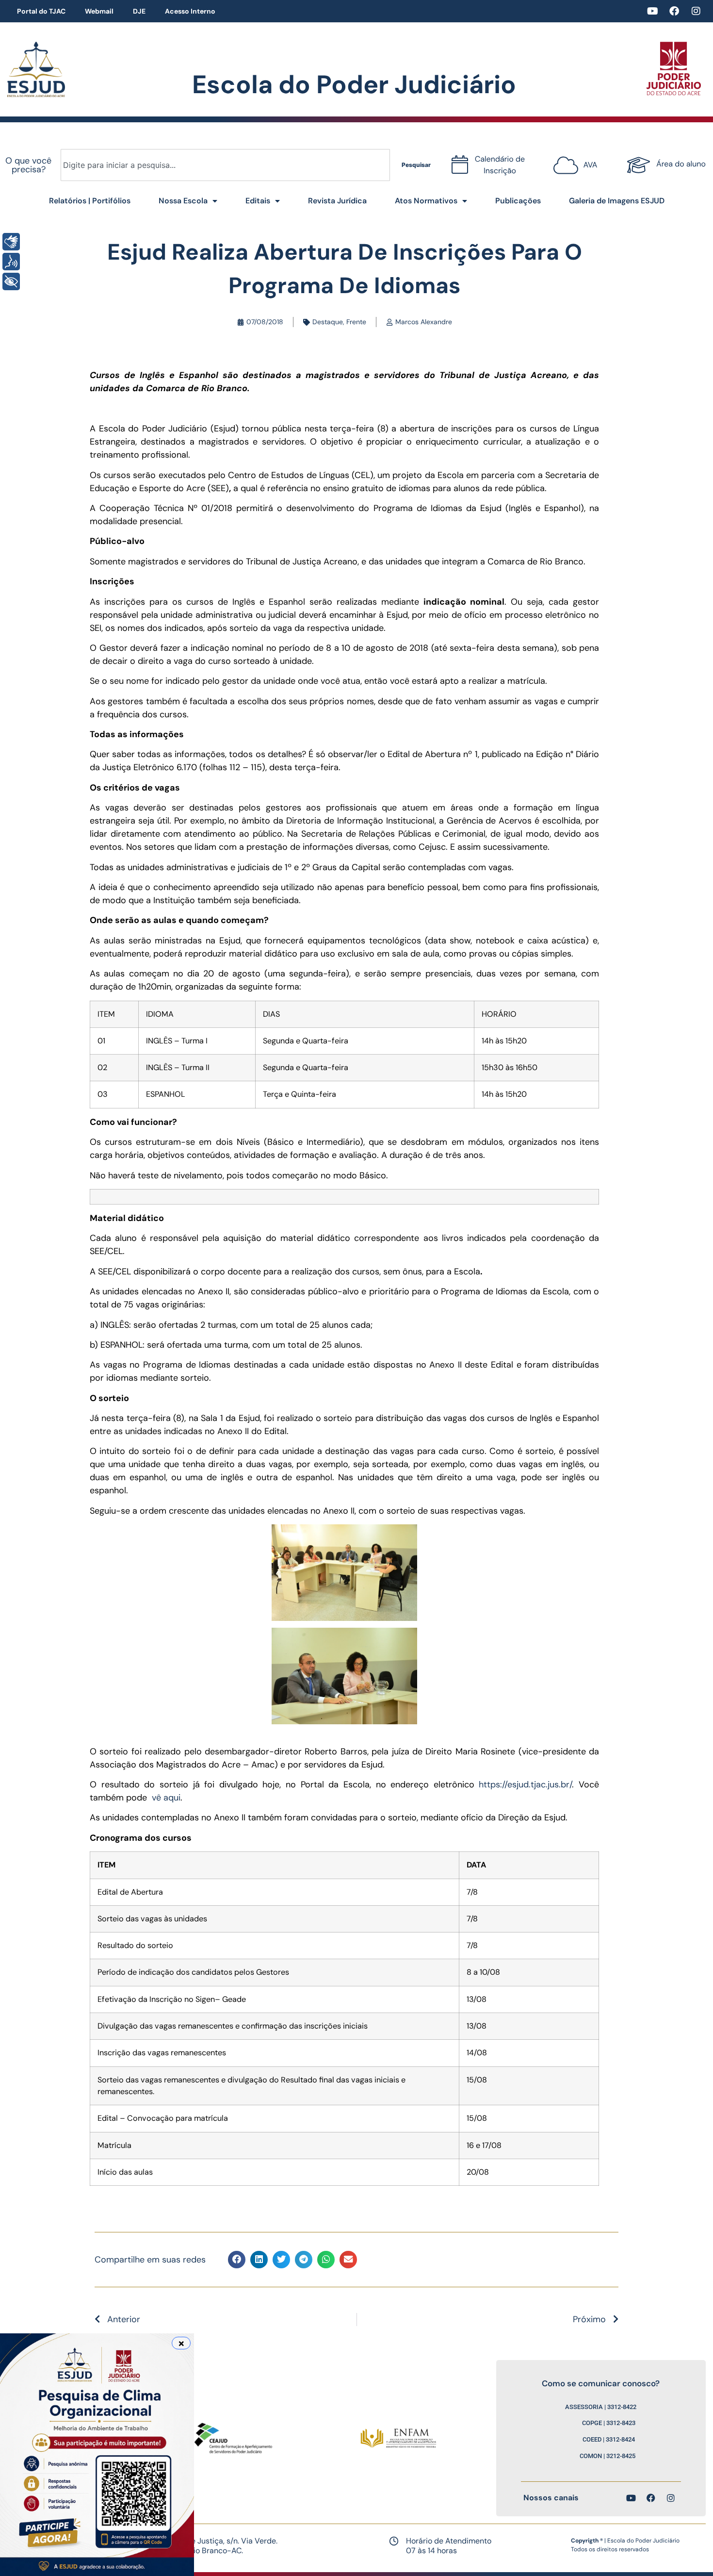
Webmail (99, 11)
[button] (237, 2260)
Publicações (518, 201)
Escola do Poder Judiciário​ (354, 84)
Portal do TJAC (41, 11)
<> (577, 161)
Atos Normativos (426, 201)
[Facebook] (674, 11)
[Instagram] (696, 11)
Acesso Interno (190, 11)
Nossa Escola (183, 201)
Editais (258, 201)
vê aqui (166, 1798)
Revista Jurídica (337, 201)
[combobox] (225, 165)
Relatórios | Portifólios (90, 201)
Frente (356, 322)
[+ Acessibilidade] (11, 281)
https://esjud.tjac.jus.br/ (525, 1784)
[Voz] (11, 262)
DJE (139, 11)
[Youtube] (652, 11)
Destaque (328, 322)
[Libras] (11, 242)
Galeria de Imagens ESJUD (617, 201)
